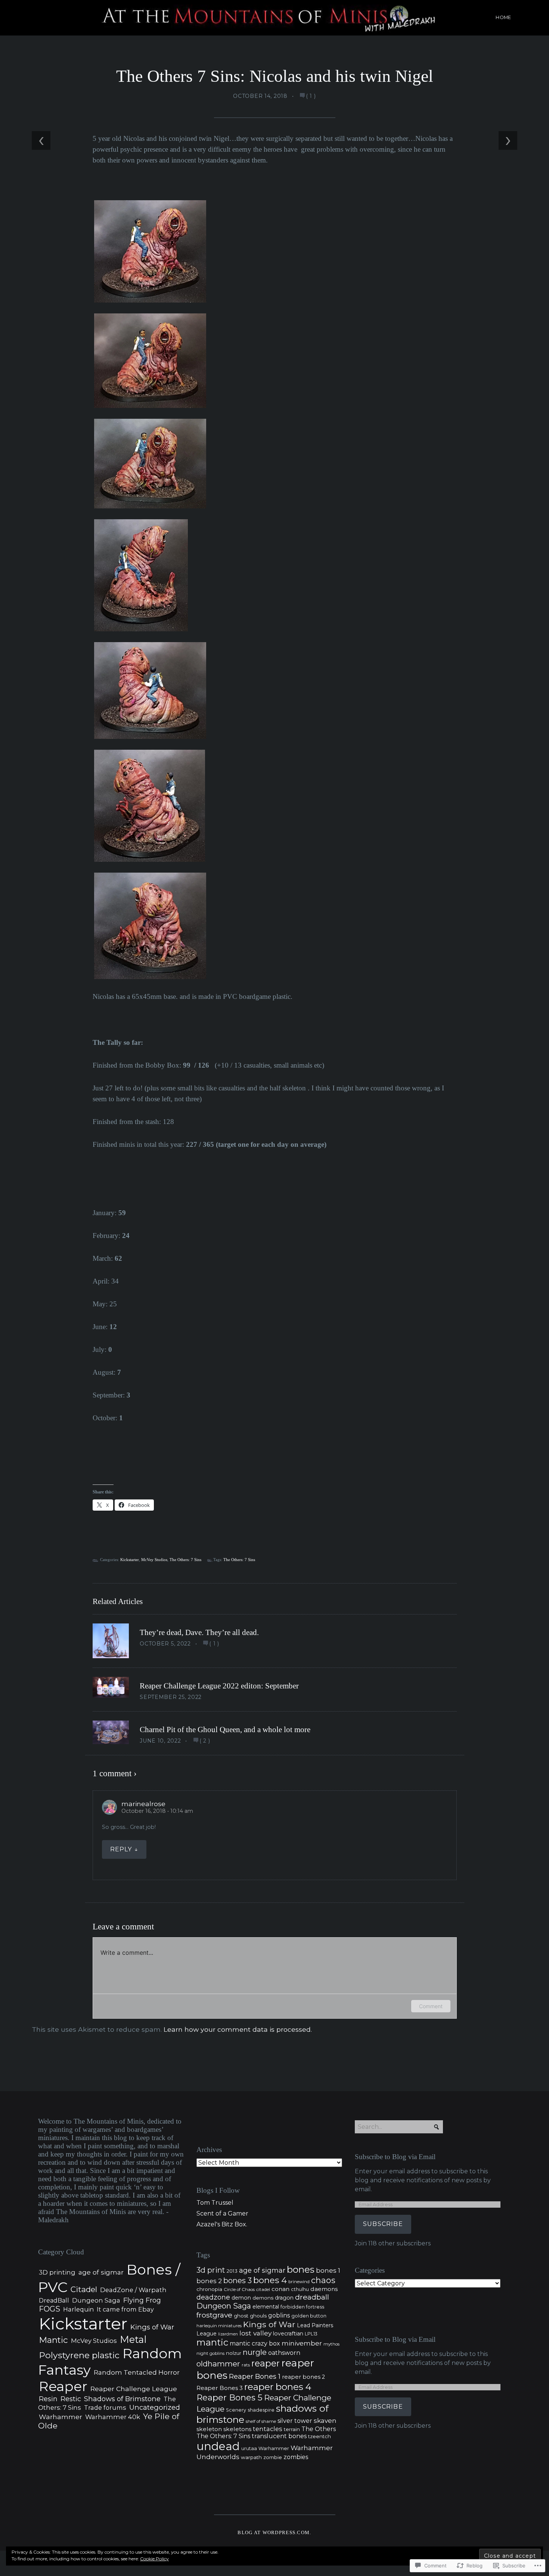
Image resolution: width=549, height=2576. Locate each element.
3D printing (57, 2272)
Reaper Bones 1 (255, 2376)
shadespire (261, 2410)
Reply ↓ (124, 1849)
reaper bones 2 (303, 2377)
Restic (71, 2399)
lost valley (255, 2333)
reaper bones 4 (278, 2387)
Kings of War (152, 2327)
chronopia (209, 2289)
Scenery (236, 2410)
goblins (279, 2315)
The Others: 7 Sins (185, 1560)
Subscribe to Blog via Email (395, 2157)
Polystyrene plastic (79, 2355)
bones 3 (238, 2281)
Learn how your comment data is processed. (238, 2029)
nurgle (255, 2352)
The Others (319, 2429)
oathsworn (284, 2353)
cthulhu (300, 2289)
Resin (48, 2399)
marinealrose (143, 1804)
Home (503, 17)
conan (280, 2289)
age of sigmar (101, 2272)
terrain (292, 2429)
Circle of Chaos (239, 2289)
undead (218, 2446)
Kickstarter (130, 1560)
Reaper (63, 2386)
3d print (211, 2270)
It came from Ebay (125, 2309)
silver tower (295, 2421)
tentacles (268, 2429)
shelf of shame (261, 2421)
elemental (266, 2307)
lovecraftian (288, 2334)
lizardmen (228, 2334)
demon (241, 2298)
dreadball (312, 2297)
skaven (325, 2420)
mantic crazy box (255, 2343)
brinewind (299, 2282)
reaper (266, 2363)
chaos (323, 2280)
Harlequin (78, 2309)
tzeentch (320, 2436)
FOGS (49, 2309)
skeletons (237, 2429)
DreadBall (54, 2301)
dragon (284, 2298)
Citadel (84, 2289)
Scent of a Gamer (222, 2213)
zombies (296, 2457)
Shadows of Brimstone (122, 2399)
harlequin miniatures (219, 2326)
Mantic (53, 2340)
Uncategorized (155, 2407)
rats (246, 2365)
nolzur (234, 2353)
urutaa (249, 2448)
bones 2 (209, 2281)
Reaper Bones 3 (220, 2388)
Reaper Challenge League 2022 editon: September (219, 1686)
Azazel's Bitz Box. (222, 2224)
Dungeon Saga (96, 2300)
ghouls (258, 2316)
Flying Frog (142, 2300)
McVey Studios (154, 1560)
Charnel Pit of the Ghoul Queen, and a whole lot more (225, 1730)
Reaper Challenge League (134, 2389)
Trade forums (105, 2408)
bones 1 (328, 2270)
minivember (302, 2343)
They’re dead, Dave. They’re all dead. (199, 1632)
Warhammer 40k (113, 2417)
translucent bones (279, 2436)
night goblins (210, 2353)
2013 (232, 2271)
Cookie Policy (154, 2559)
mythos (331, 2344)
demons (263, 2298)
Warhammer (61, 2417)
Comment (431, 2006)
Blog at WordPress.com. (274, 2533)
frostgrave (214, 2315)
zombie (273, 2457)
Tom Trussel (215, 2203)
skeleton (209, 2429)
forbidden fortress (302, 2307)
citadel (263, 2289)
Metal (133, 2339)
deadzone (213, 2297)
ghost (241, 2316)
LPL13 (311, 2334)
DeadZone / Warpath (133, 2290)
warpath (251, 2457)
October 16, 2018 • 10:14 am (157, 1811)
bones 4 (270, 2280)
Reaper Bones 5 (229, 2397)
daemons (324, 2289)
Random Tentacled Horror (137, 2372)
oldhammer (218, 2364)
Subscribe (383, 2224)
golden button (309, 2316)
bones (301, 2269)
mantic (212, 2342)
